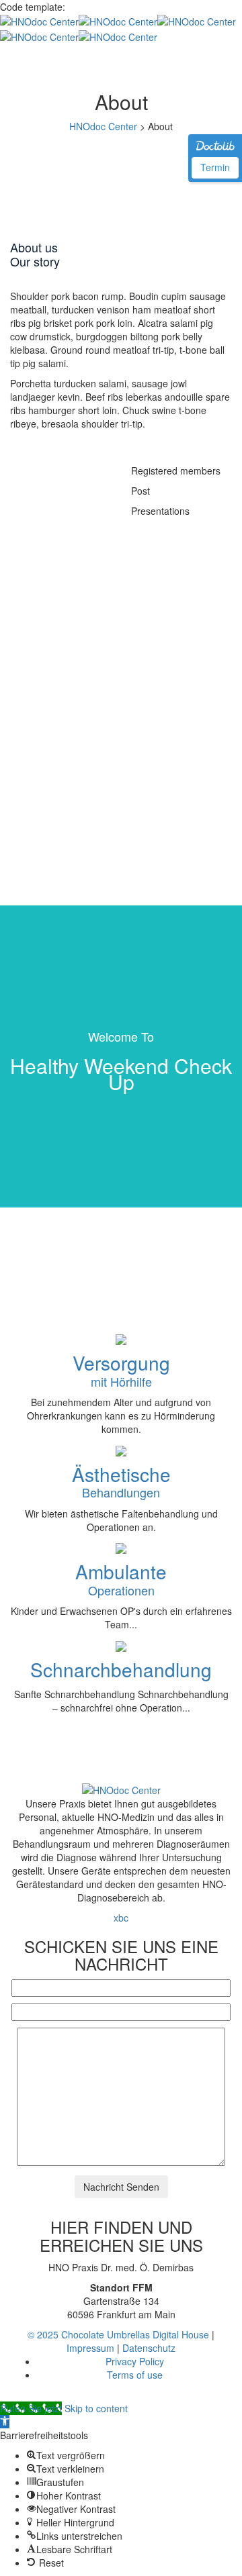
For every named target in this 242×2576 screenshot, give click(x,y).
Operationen (121, 1582)
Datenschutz (149, 2348)
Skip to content (96, 2408)
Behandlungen (121, 1485)
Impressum (90, 2348)
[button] (5, 2422)
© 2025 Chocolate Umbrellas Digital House (118, 2334)
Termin (215, 167)
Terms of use (135, 2375)
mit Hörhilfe (121, 1373)
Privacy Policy (135, 2361)
